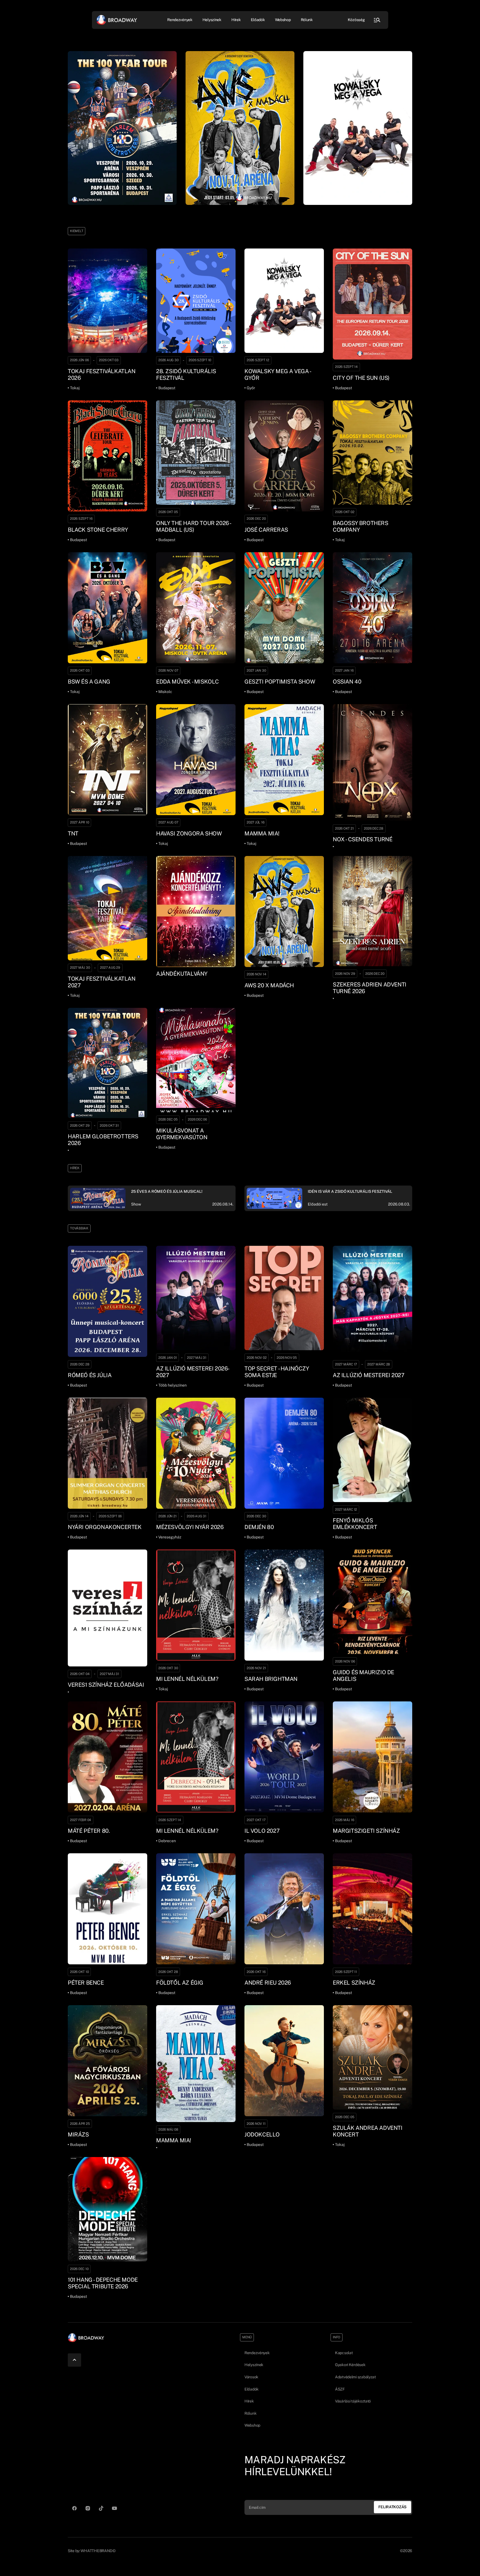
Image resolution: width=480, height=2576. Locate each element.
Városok (251, 2377)
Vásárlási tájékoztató (353, 2401)
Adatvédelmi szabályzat (355, 2377)
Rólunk (307, 20)
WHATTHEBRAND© (98, 2551)
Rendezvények (257, 2353)
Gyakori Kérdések (350, 2365)
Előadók (258, 20)
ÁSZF (340, 2389)
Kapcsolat (344, 2353)
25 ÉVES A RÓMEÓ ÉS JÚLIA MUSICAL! (167, 1191)
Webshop (283, 20)
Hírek (236, 20)
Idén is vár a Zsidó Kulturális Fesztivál (350, 1191)
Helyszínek (212, 20)
